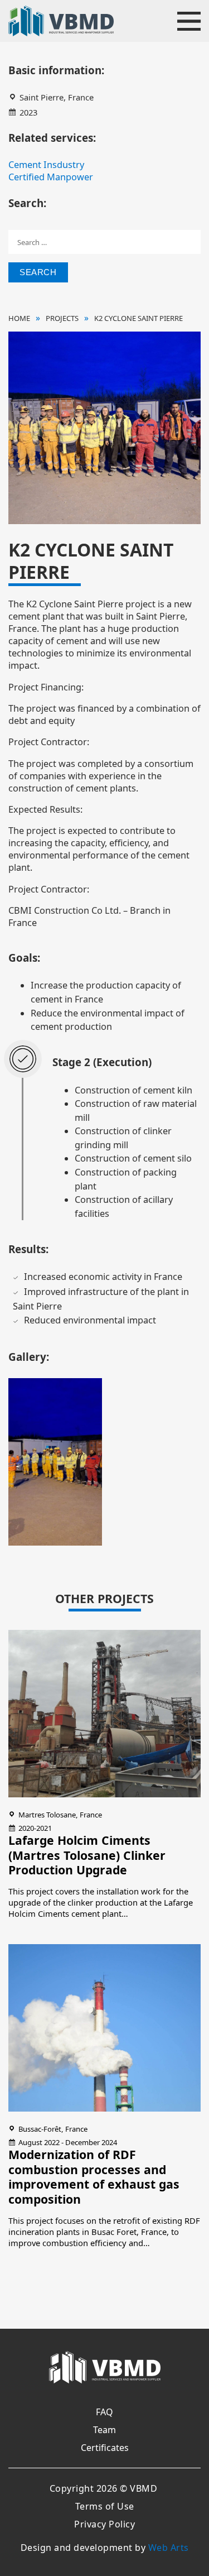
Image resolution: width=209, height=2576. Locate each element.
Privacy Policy (104, 2524)
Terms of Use (105, 2506)
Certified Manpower (51, 177)
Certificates (105, 2448)
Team (104, 2430)
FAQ (104, 2412)
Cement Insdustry (46, 165)
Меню (189, 21)
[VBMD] (105, 2369)
